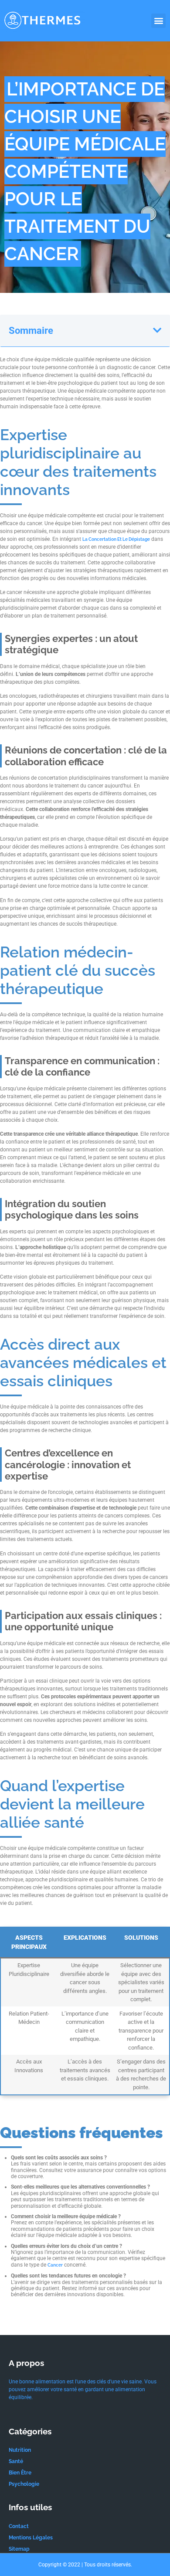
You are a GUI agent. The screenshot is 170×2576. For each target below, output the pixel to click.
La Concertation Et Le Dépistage (116, 539)
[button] (158, 21)
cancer (55, 2265)
